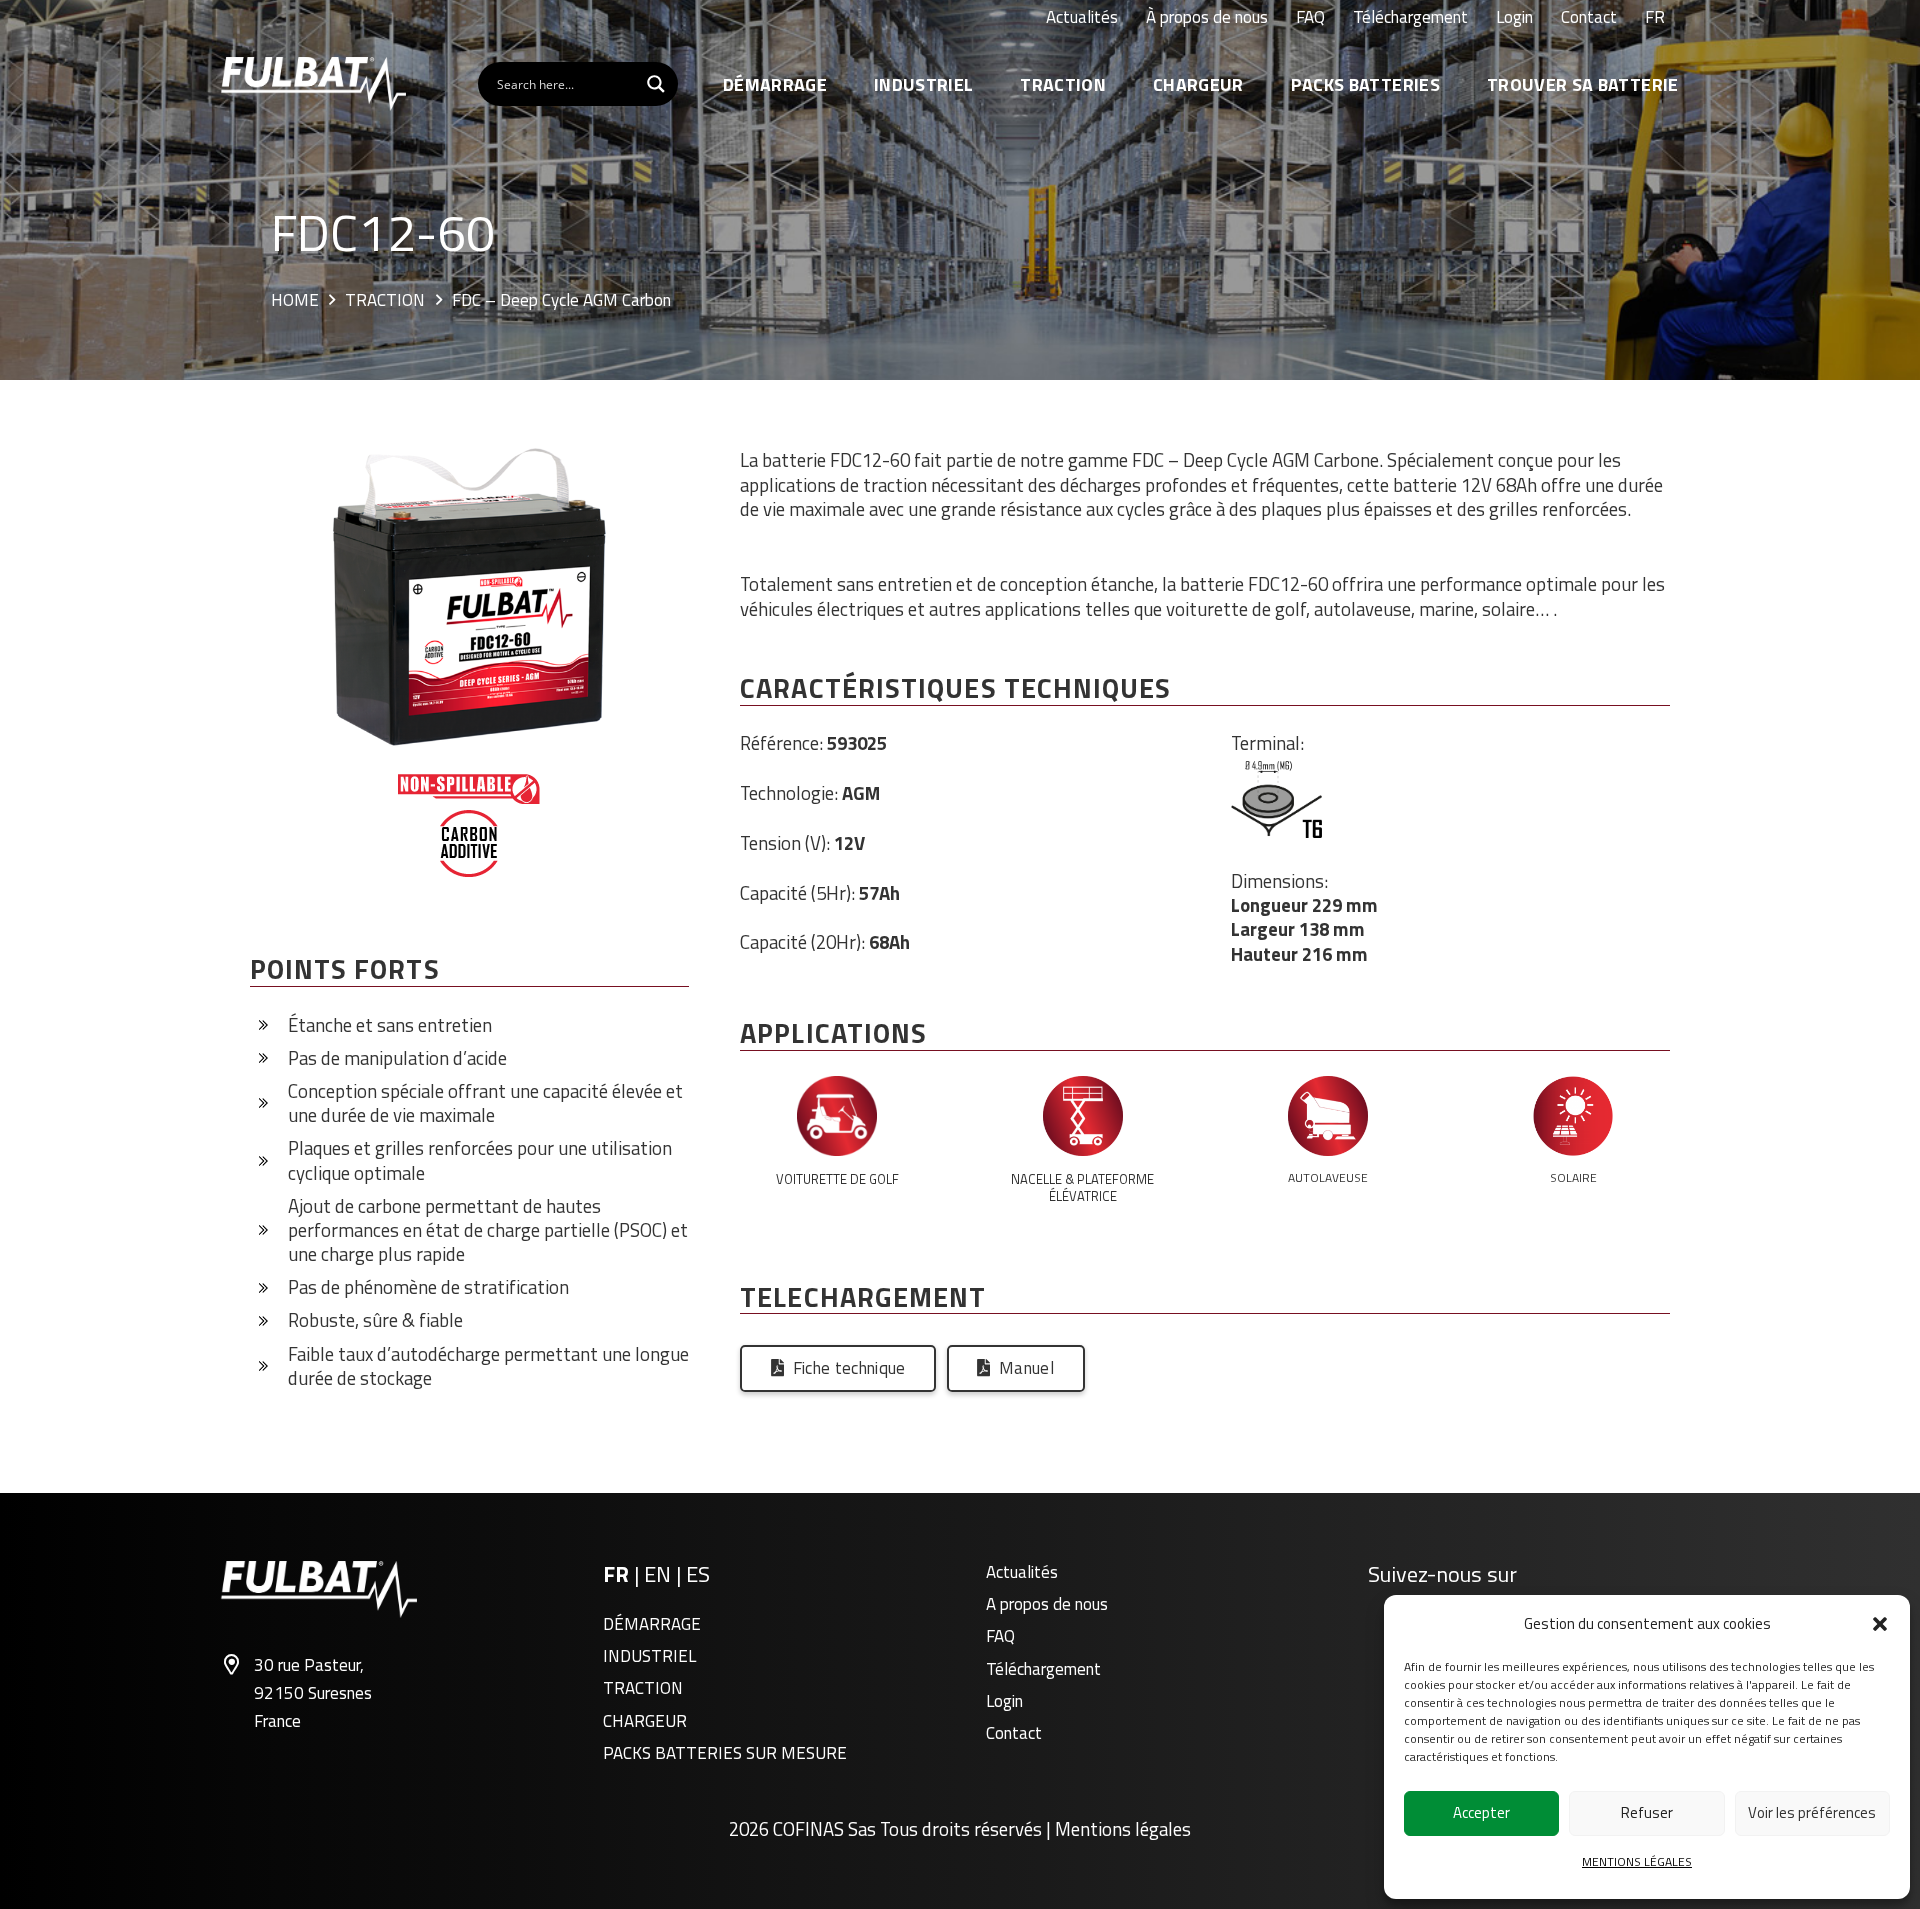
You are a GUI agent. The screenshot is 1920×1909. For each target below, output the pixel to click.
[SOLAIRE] (1573, 1120)
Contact (1014, 1733)
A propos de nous (1047, 1604)
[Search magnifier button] (656, 84)
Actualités (1022, 1572)
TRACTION (643, 1688)
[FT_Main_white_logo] (313, 84)
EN (660, 1574)
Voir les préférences (1812, 1812)
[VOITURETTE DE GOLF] (837, 1120)
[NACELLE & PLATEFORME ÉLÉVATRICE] (1082, 1120)
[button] (1880, 1624)
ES (698, 1574)
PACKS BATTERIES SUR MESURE (725, 1753)
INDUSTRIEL (649, 1656)
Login (1004, 1701)
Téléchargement (1043, 1669)
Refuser (1647, 1812)
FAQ (1000, 1636)
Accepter (1481, 1812)
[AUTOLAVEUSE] (1328, 1120)
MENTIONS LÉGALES (1637, 1861)
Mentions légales (1123, 1829)
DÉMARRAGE (652, 1624)
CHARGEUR (645, 1721)
